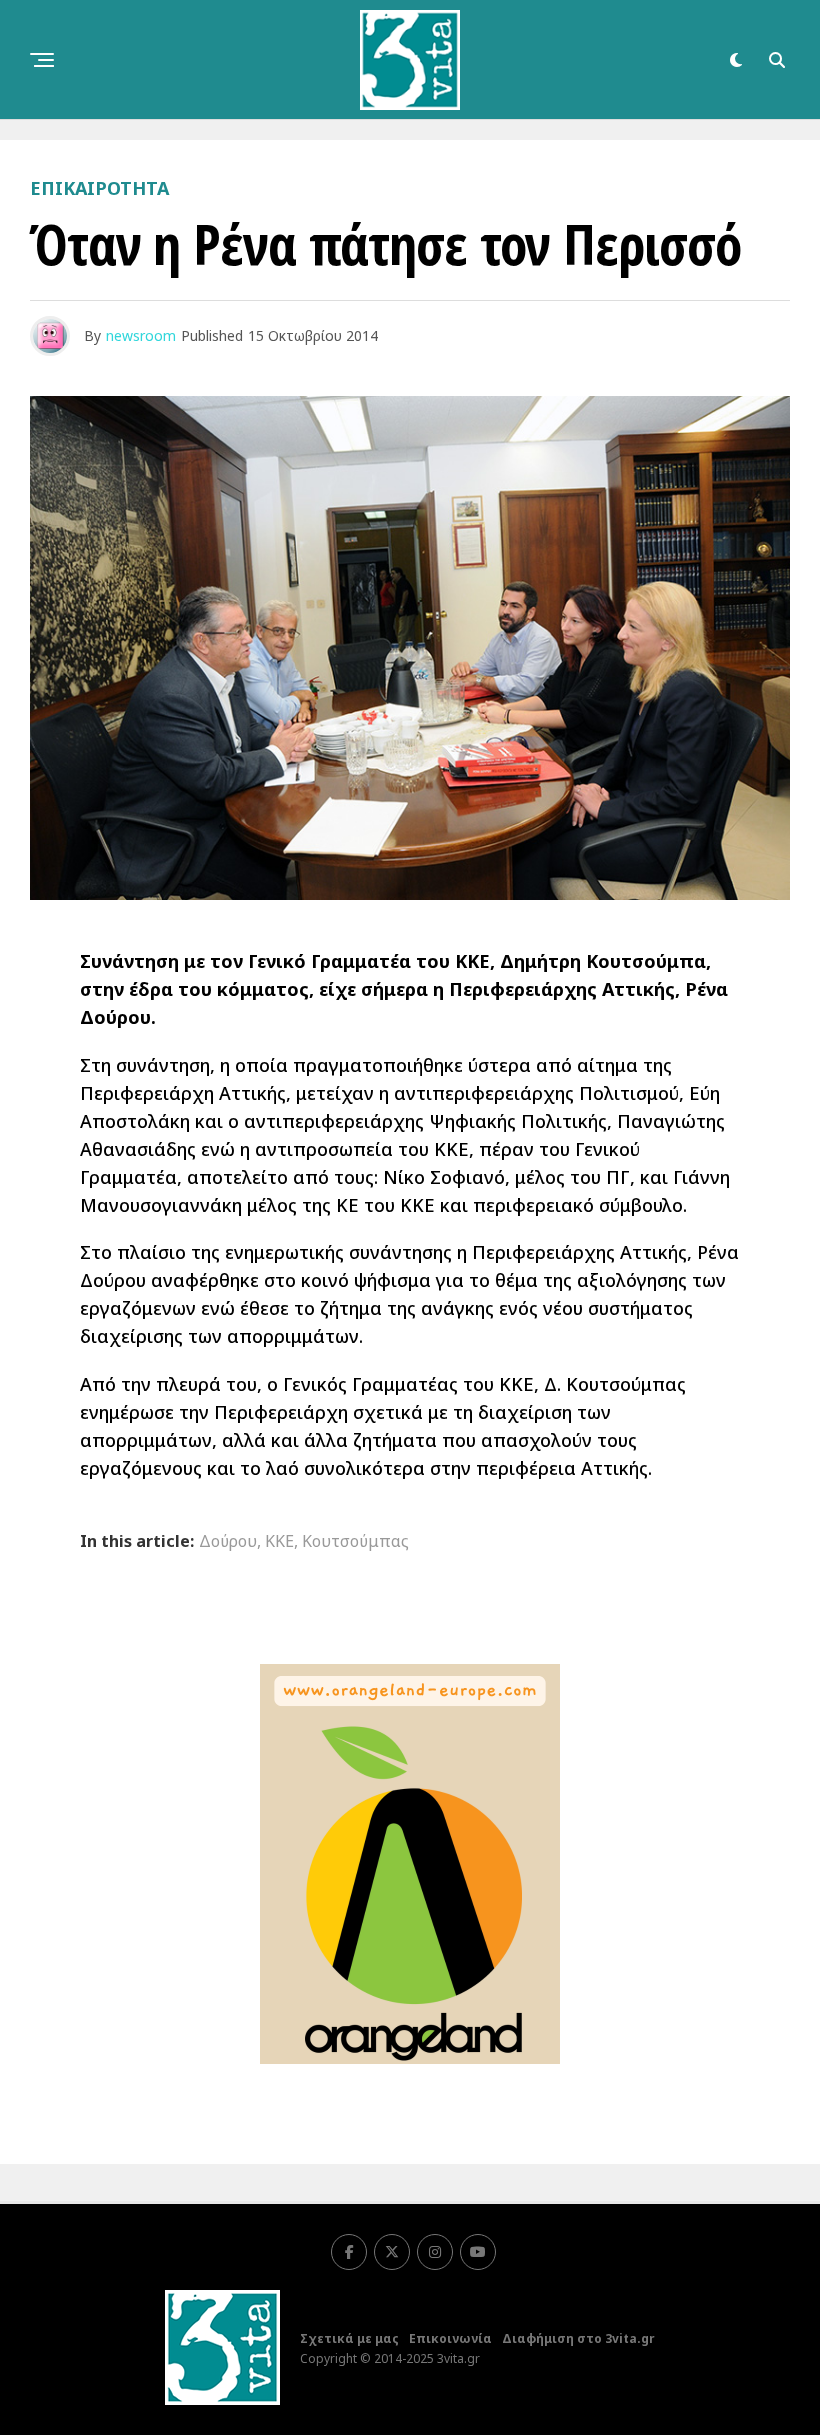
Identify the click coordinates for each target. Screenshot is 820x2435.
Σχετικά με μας (349, 2338)
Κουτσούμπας (355, 1541)
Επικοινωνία (450, 2338)
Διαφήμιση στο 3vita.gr (578, 2338)
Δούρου (228, 1541)
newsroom (141, 335)
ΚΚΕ (279, 1541)
